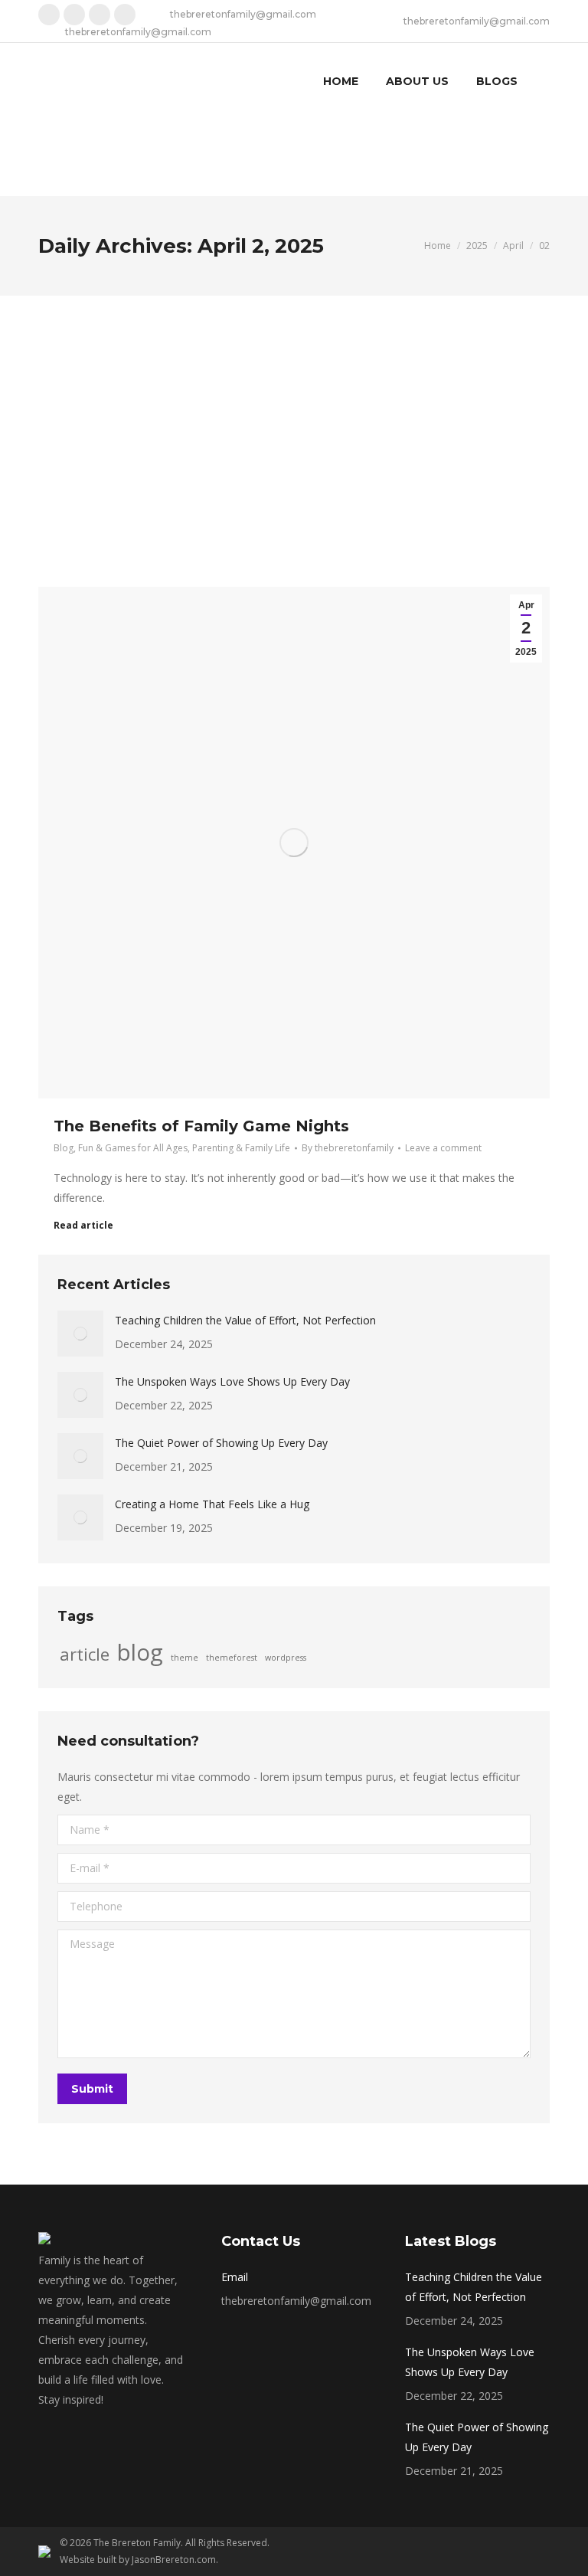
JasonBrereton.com (174, 2560)
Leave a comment (443, 1148)
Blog (64, 1148)
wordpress (286, 1658)
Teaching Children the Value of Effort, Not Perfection (245, 1320)
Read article (83, 1226)
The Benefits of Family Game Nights (201, 1126)
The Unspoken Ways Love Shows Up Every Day (232, 1381)
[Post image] (80, 1334)
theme (185, 1658)
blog (140, 1652)
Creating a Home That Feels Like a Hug (212, 1504)
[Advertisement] (294, 411)
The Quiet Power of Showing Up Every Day (221, 1443)
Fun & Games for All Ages (133, 1148)
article (85, 1655)
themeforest (232, 1658)
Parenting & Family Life (241, 1148)
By (348, 1148)
